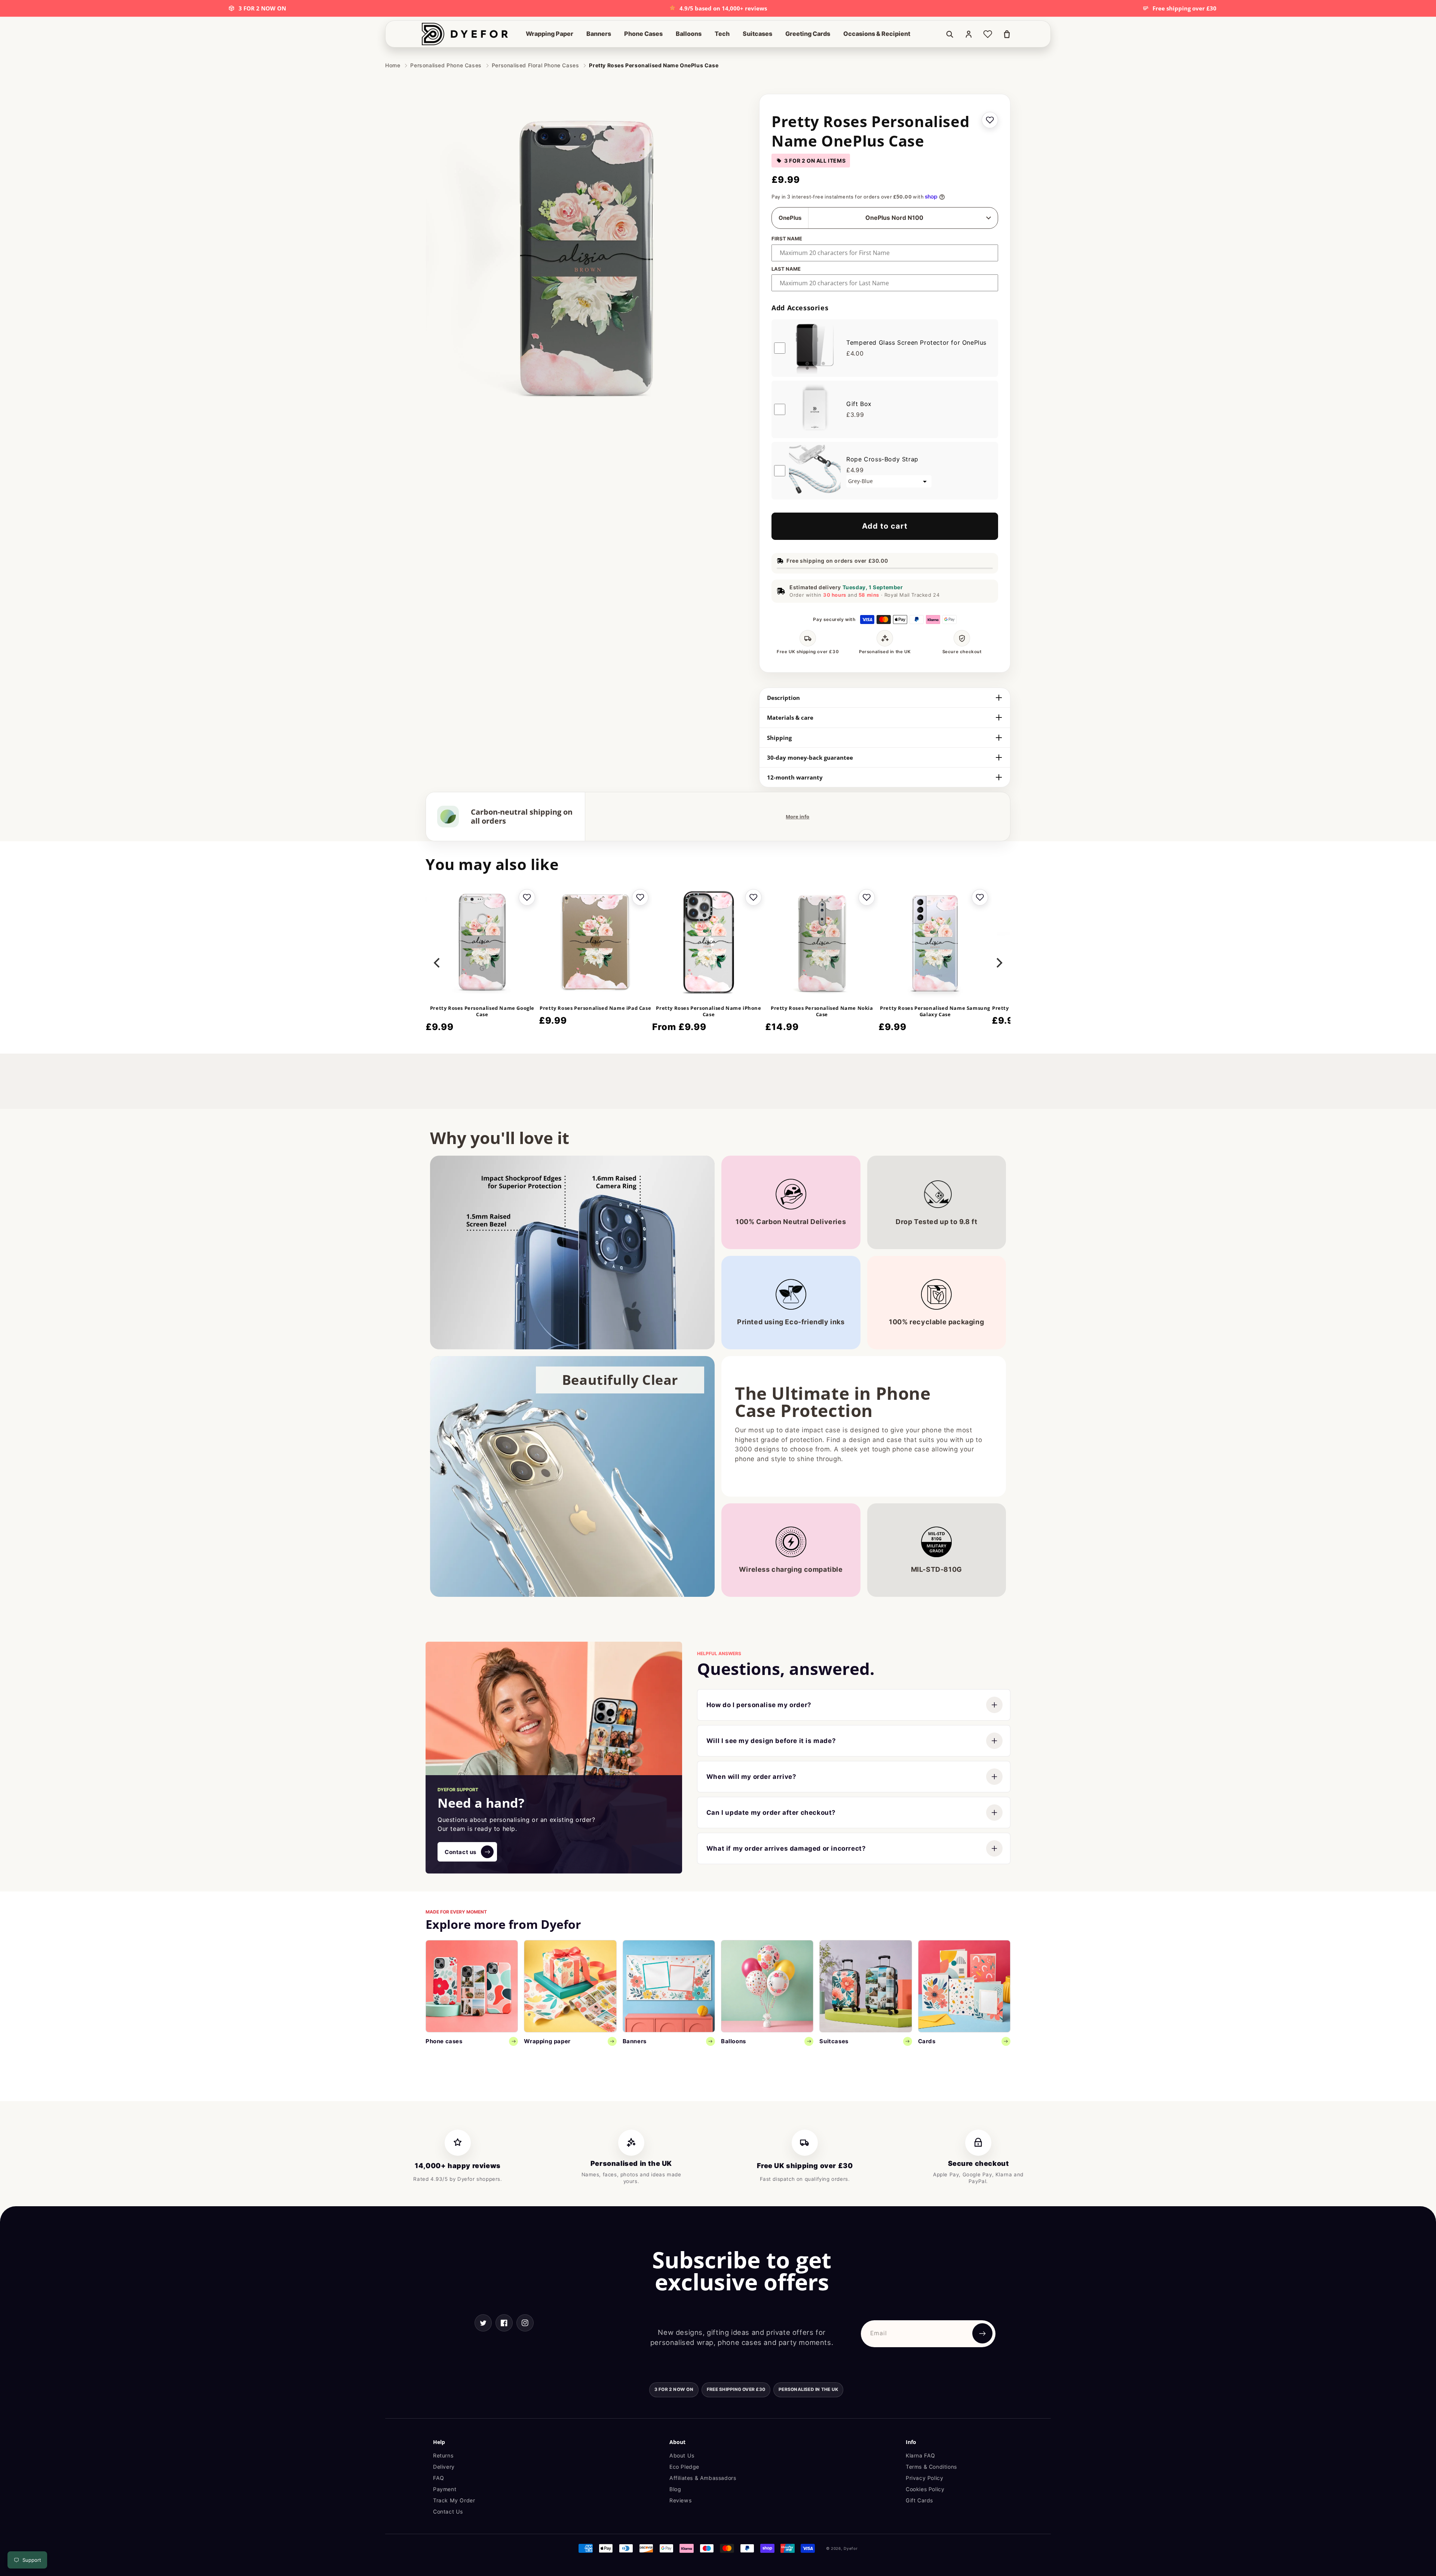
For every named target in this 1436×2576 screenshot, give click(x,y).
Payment (445, 2489)
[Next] (998, 963)
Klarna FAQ (920, 2455)
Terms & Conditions (931, 2467)
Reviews (680, 2500)
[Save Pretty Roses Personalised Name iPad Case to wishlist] (640, 897)
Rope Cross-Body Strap (882, 459)
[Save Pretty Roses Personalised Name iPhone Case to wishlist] (753, 897)
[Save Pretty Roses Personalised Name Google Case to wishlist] (527, 897)
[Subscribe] (982, 2333)
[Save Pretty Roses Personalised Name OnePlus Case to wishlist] (990, 120)
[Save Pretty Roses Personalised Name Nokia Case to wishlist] (866, 897)
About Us (682, 2455)
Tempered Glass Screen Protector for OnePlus (916, 342)
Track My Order (454, 2500)
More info (797, 817)
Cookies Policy (925, 2489)
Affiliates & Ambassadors (703, 2478)
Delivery (444, 2467)
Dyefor (851, 2548)
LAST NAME (786, 269)
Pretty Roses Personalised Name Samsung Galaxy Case (935, 1011)
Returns (443, 2455)
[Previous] (438, 963)
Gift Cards (919, 2500)
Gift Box (859, 404)
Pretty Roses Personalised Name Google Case (482, 1011)
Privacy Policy (924, 2478)
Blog (675, 2489)
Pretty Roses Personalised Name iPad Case (595, 1008)
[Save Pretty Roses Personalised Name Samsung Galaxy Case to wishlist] (980, 897)
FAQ (439, 2478)
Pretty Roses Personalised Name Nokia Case (822, 1011)
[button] (550, 34)
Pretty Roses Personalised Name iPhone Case (708, 1011)
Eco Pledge (684, 2467)
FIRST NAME (787, 239)
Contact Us (448, 2512)
